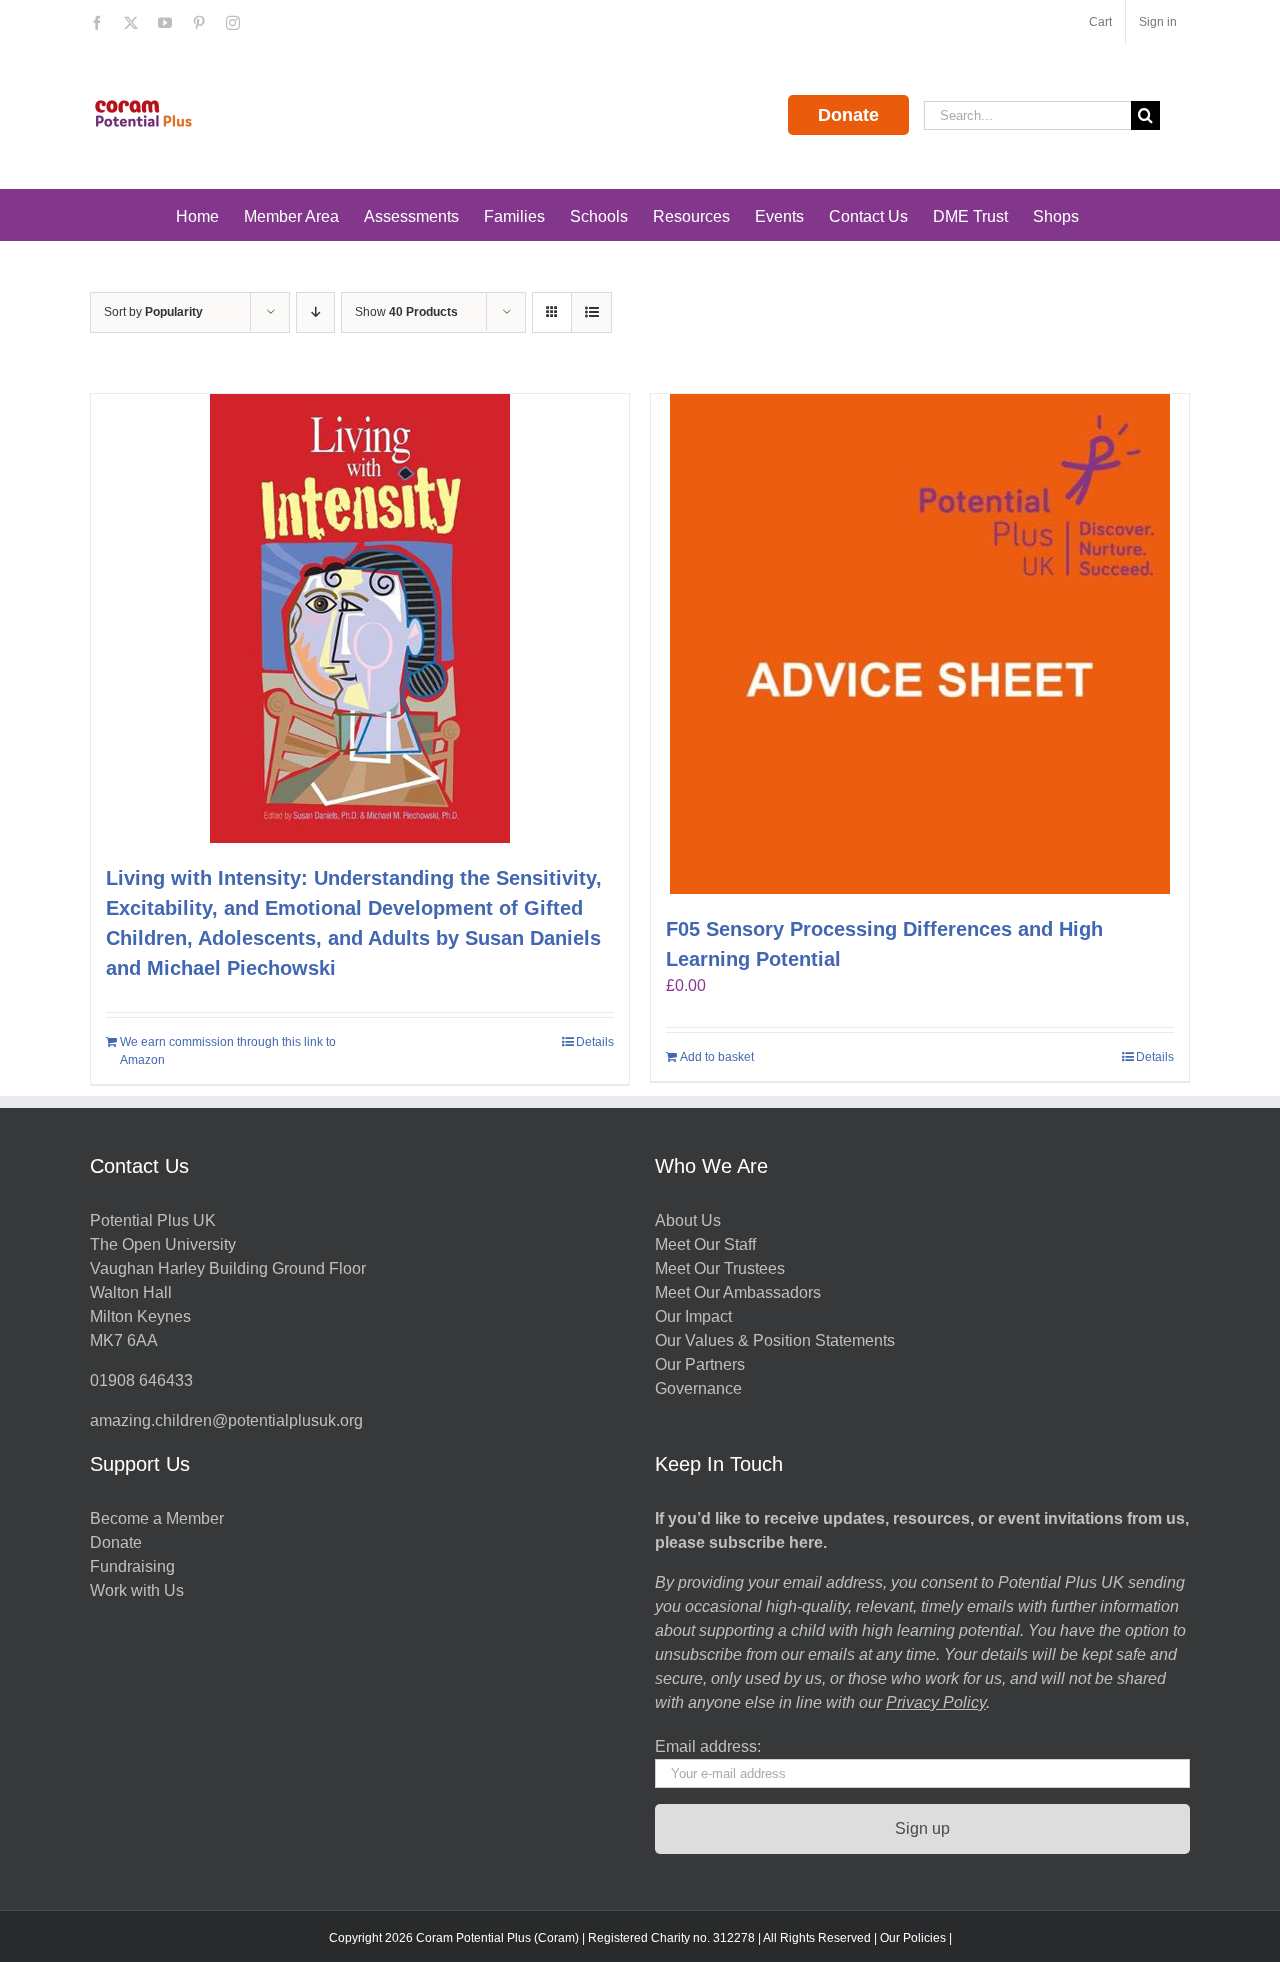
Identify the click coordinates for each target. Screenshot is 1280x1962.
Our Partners (700, 1364)
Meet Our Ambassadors (738, 1292)
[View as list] (591, 312)
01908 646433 (141, 1380)
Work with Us (137, 1590)
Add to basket (717, 1057)
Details (595, 1042)
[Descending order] (315, 312)
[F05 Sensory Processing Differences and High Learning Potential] (920, 644)
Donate (848, 115)
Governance (698, 1388)
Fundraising (132, 1566)
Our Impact (695, 1316)
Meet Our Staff (705, 1244)
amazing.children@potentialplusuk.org (226, 1420)
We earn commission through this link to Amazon (228, 1051)
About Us (688, 1220)
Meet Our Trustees (720, 1268)
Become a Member (157, 1518)
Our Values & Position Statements (775, 1340)
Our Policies (913, 1938)
